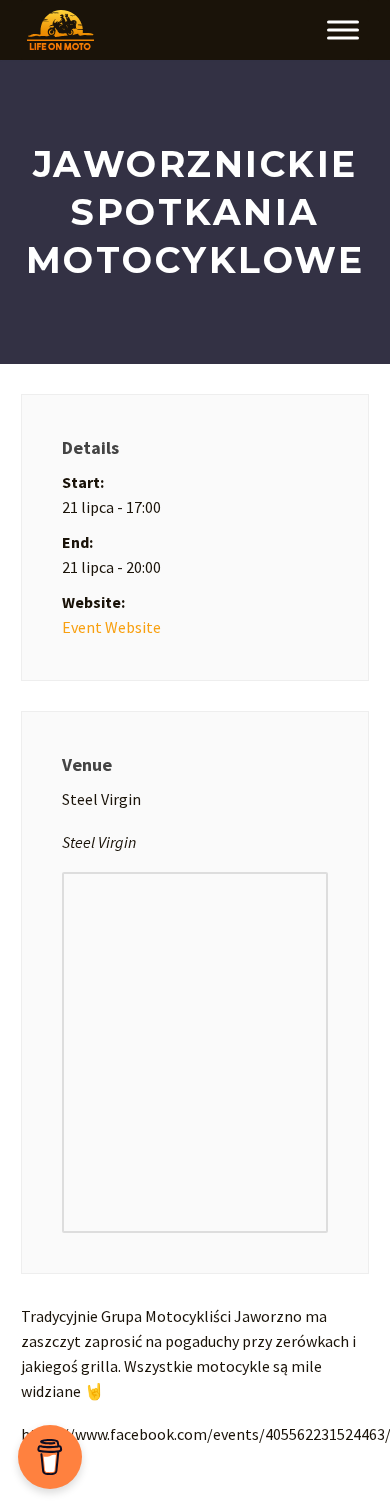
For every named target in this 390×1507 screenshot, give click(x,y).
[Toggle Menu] (343, 30)
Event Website (111, 627)
